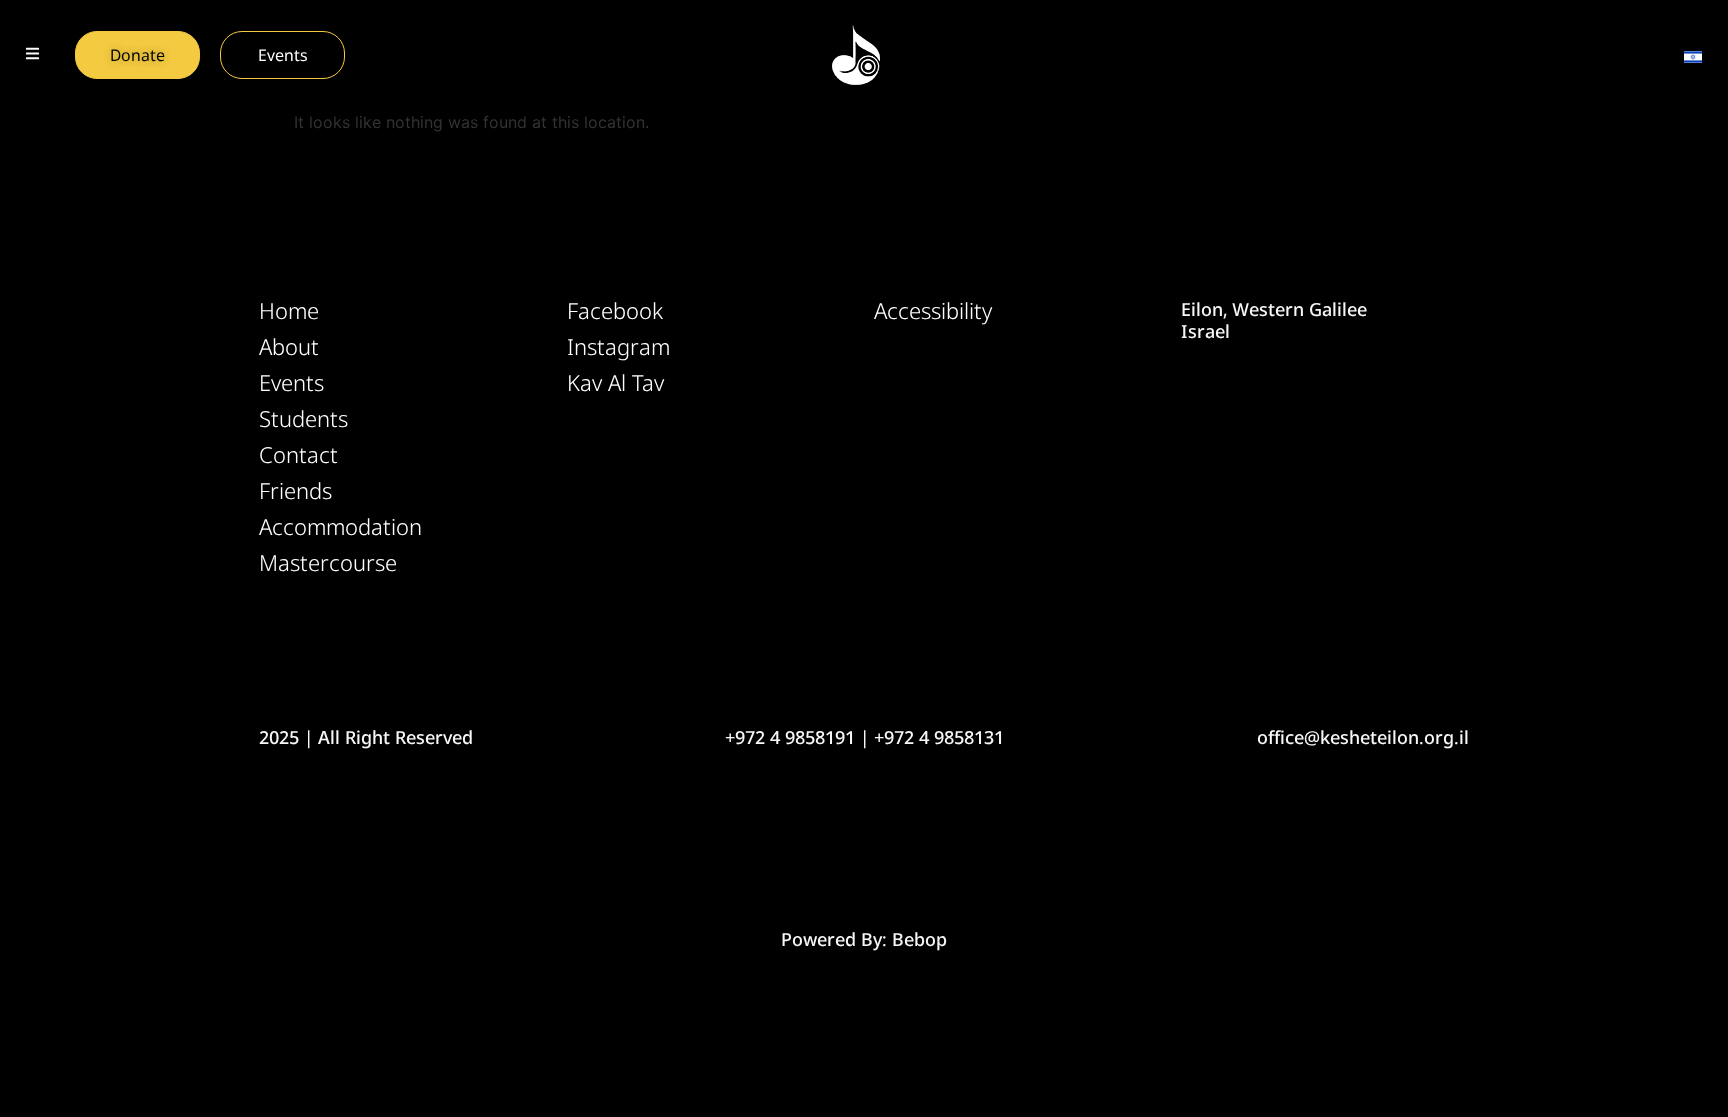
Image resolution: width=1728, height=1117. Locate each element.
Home (289, 311)
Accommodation (340, 527)
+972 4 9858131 (939, 737)
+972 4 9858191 (790, 737)
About (289, 347)
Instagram (618, 347)
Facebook (615, 311)
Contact (298, 455)
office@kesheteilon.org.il (1363, 737)
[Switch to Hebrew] (1693, 55)
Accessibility (933, 311)
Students (303, 419)
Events (291, 383)
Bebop (919, 939)
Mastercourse (328, 563)
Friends (295, 491)
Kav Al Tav (615, 383)
